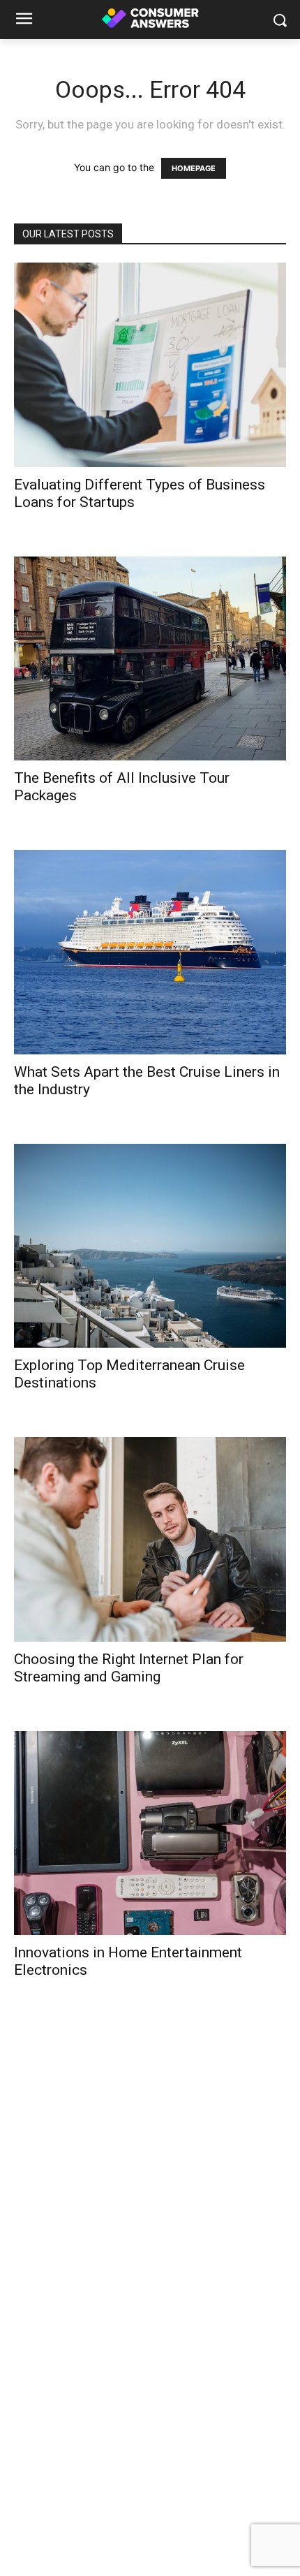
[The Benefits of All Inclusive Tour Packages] (150, 659)
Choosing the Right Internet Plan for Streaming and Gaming (129, 1668)
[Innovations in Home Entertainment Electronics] (150, 1833)
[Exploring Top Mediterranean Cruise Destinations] (150, 1246)
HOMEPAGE (194, 168)
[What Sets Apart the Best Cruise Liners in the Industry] (150, 952)
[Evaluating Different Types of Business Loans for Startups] (150, 365)
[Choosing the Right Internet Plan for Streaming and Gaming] (150, 1539)
